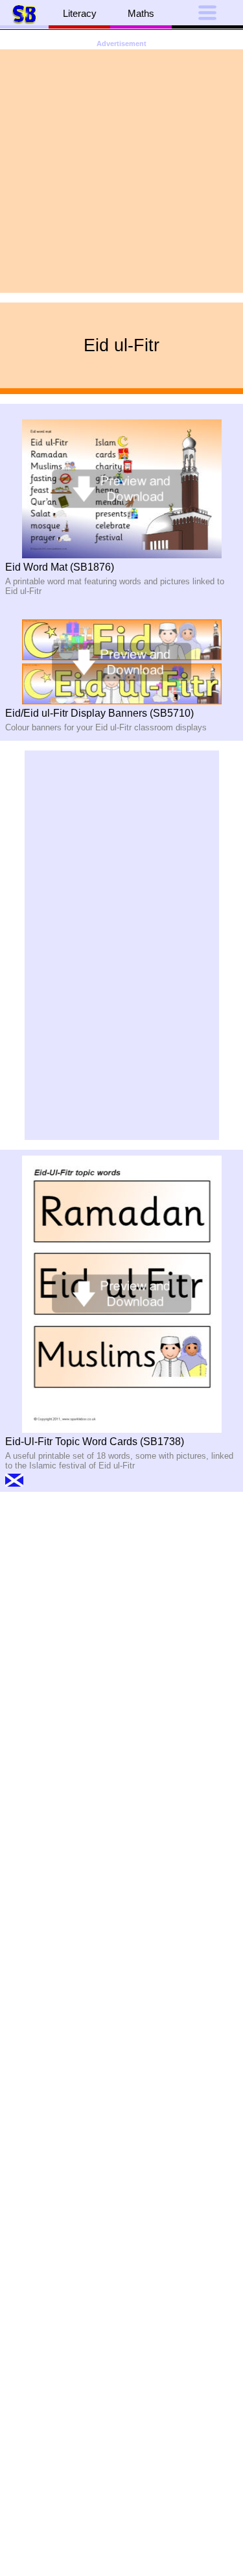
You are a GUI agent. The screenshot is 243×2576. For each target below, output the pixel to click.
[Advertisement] (121, 171)
